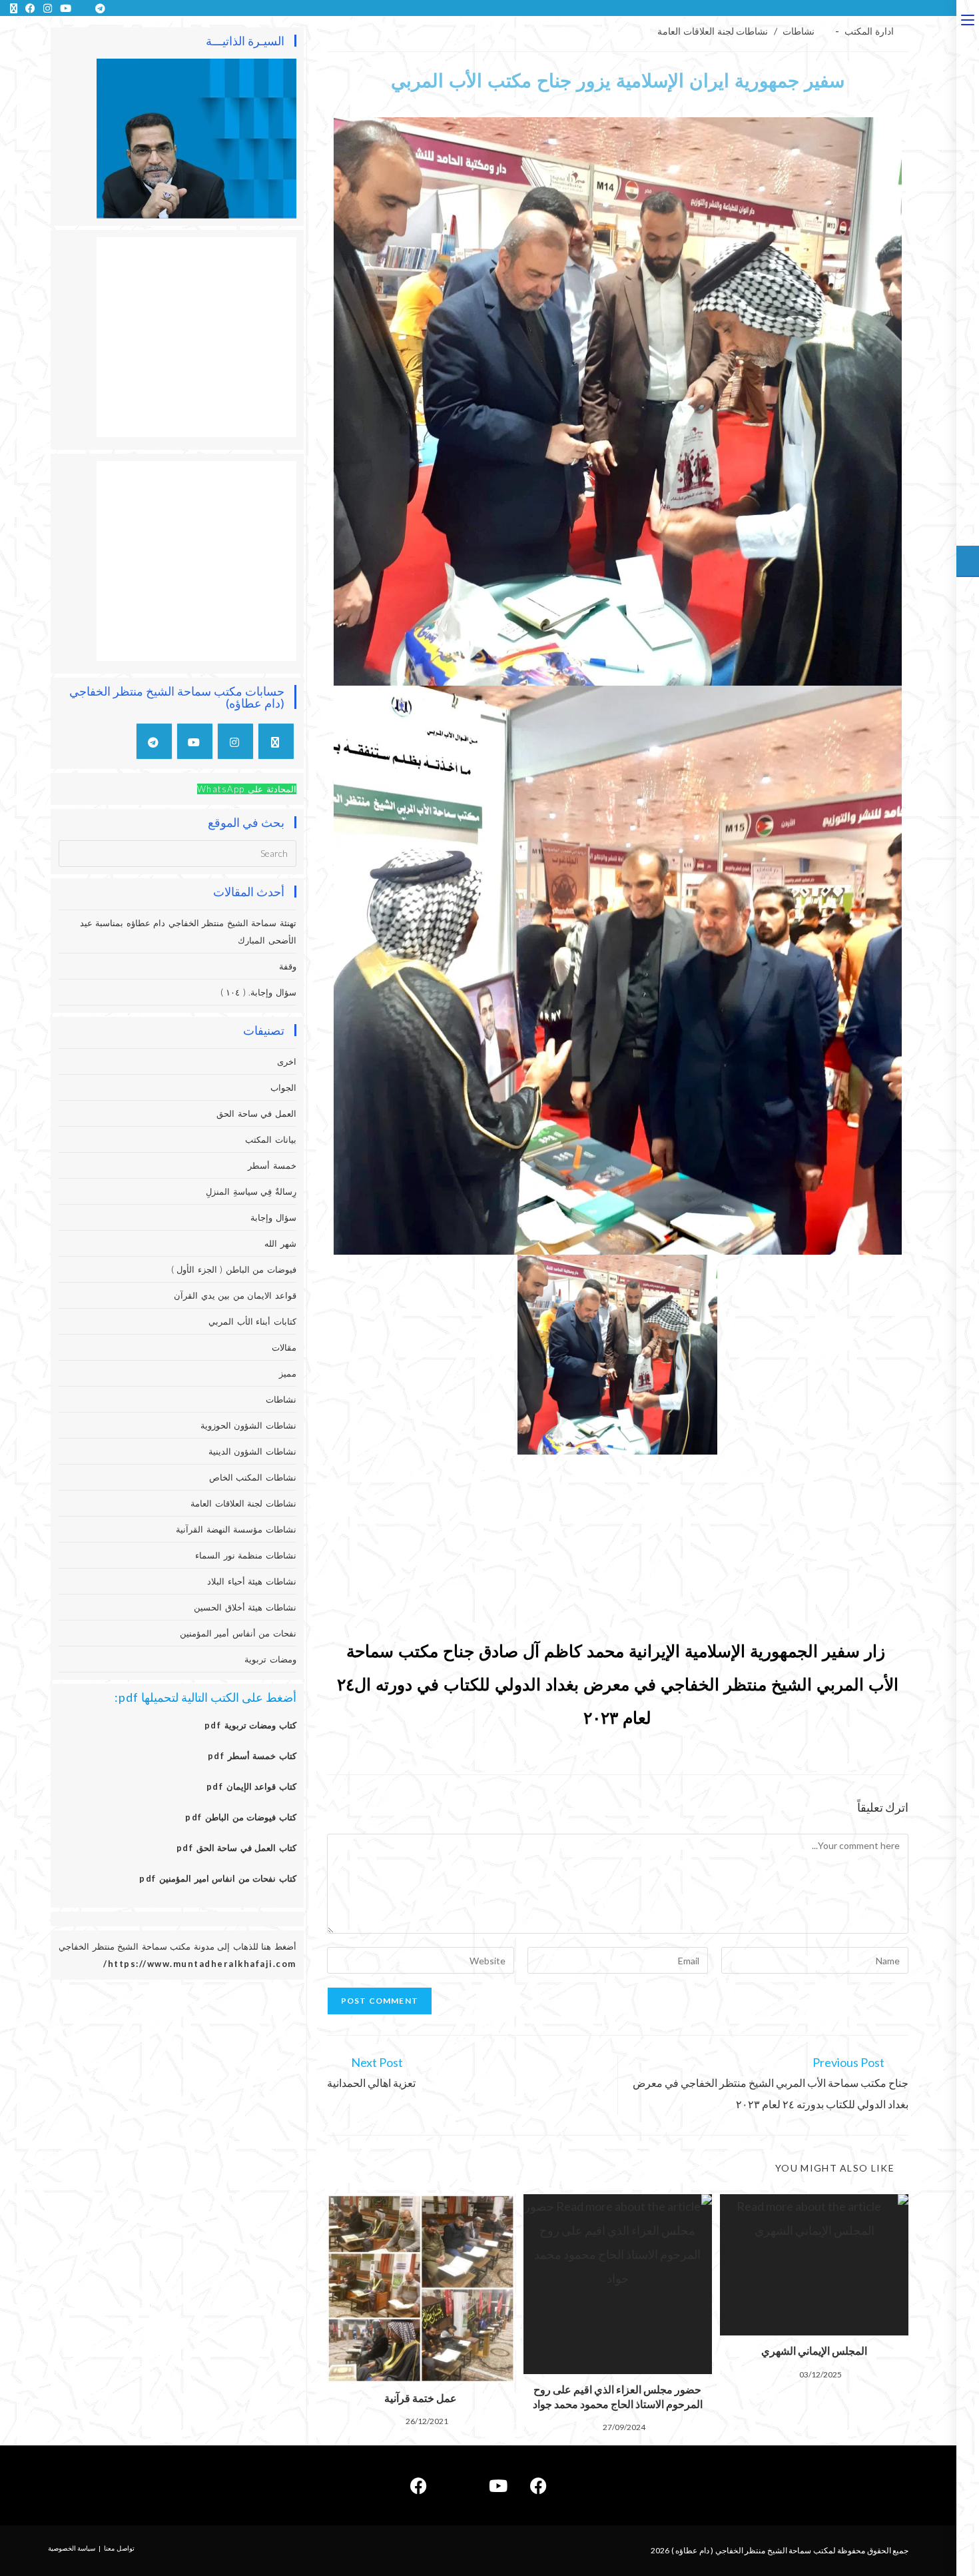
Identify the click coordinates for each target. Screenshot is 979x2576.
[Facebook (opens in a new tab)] (30, 8)
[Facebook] (538, 2485)
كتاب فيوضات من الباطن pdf (241, 1817)
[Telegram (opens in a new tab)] (98, 8)
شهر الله (280, 1243)
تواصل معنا (119, 2548)
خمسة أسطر (272, 1165)
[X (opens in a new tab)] (14, 8)
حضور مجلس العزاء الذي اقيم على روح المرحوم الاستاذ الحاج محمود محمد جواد (618, 2396)
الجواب (283, 1087)
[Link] (458, 2485)
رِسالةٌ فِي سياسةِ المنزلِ (251, 1191)
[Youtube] (195, 741)
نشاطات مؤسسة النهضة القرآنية (236, 1529)
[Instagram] (235, 741)
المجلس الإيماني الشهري (814, 2350)
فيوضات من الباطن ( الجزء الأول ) (234, 1269)
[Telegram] (154, 741)
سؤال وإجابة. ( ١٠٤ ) (258, 992)
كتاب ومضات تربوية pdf (250, 1725)
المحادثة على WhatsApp (247, 789)
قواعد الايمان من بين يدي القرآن (235, 1295)
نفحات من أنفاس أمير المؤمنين (238, 1633)
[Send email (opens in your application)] (83, 8)
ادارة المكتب (869, 31)
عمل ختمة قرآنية (421, 2398)
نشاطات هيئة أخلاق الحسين (245, 1607)
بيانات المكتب (271, 1139)
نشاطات (799, 31)
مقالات (284, 1347)
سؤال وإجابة (273, 1217)
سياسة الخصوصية (72, 2548)
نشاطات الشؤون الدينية (252, 1451)
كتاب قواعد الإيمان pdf (251, 1786)
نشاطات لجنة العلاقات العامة (713, 31)
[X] (276, 741)
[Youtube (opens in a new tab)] (66, 8)
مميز (288, 1373)
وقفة (288, 966)
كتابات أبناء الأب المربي (252, 1321)
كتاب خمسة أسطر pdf (252, 1756)
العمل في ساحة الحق (256, 1113)
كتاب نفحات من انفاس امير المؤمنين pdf (218, 1878)
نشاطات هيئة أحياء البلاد (252, 1581)
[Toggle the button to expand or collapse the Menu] (968, 18)
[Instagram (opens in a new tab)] (48, 8)
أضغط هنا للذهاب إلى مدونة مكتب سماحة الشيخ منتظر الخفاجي (177, 1946)
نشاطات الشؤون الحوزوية (248, 1425)
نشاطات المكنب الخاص (253, 1477)
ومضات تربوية (270, 1659)
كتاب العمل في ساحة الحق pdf (236, 1848)
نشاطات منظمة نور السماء (246, 1555)
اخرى (287, 1061)
